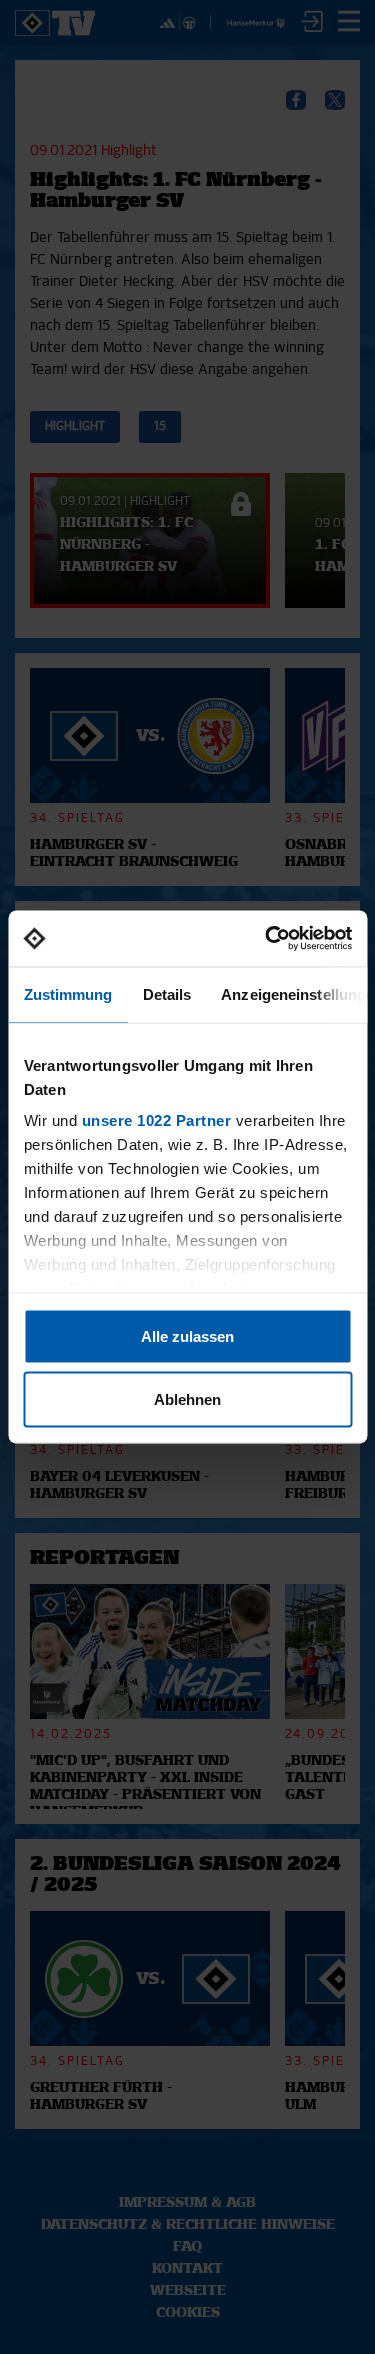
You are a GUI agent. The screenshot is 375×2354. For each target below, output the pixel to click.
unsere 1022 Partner (156, 1120)
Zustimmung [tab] (67, 993)
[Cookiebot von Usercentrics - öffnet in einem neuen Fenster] (267, 939)
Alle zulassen (187, 1335)
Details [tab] (166, 993)
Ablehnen (187, 1399)
